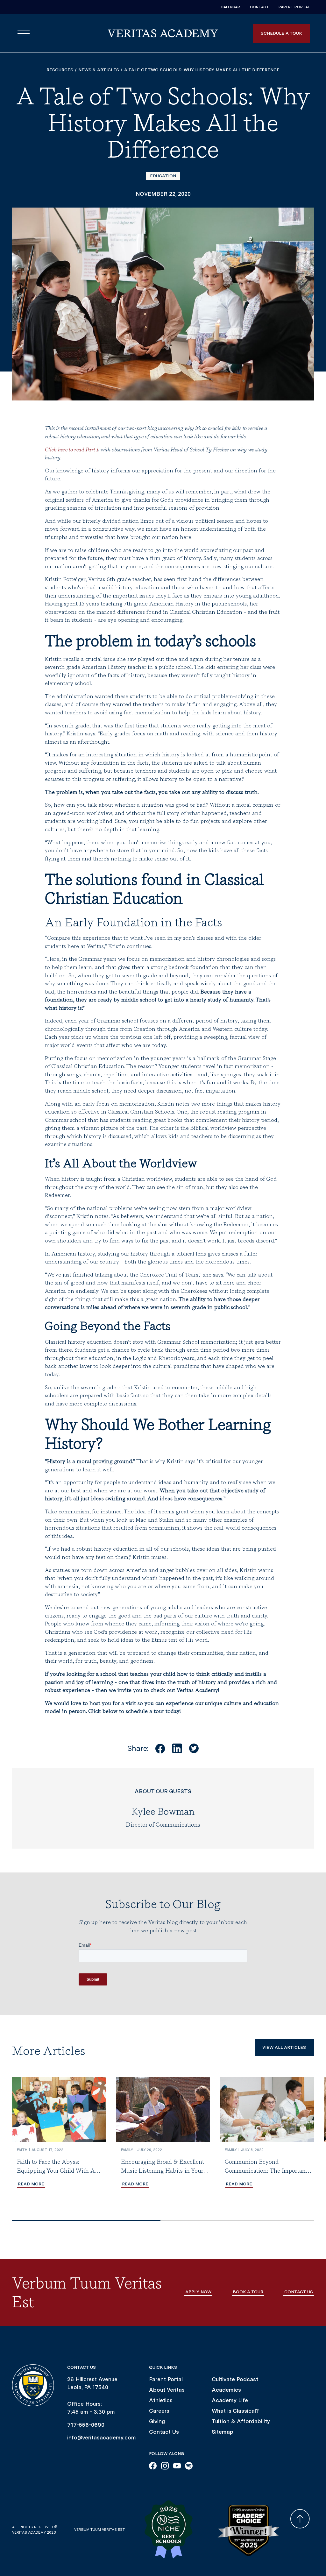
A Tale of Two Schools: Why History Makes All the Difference (202, 70)
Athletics (161, 2400)
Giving (157, 2421)
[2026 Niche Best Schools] (172, 2530)
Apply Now (198, 2292)
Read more (31, 2184)
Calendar (230, 7)
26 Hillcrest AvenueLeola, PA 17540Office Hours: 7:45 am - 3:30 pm (92, 2396)
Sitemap (223, 2432)
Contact (259, 7)
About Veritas (167, 2390)
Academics (226, 2390)
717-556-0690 (86, 2425)
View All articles (284, 2047)
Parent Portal (294, 7)
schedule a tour (281, 33)
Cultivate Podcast (235, 2379)
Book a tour (248, 2292)
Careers (159, 2411)
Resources (60, 70)
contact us (299, 2292)
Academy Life (230, 2400)
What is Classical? (235, 2411)
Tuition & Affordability (241, 2421)
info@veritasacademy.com (102, 2438)
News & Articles (99, 70)
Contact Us (164, 2432)
